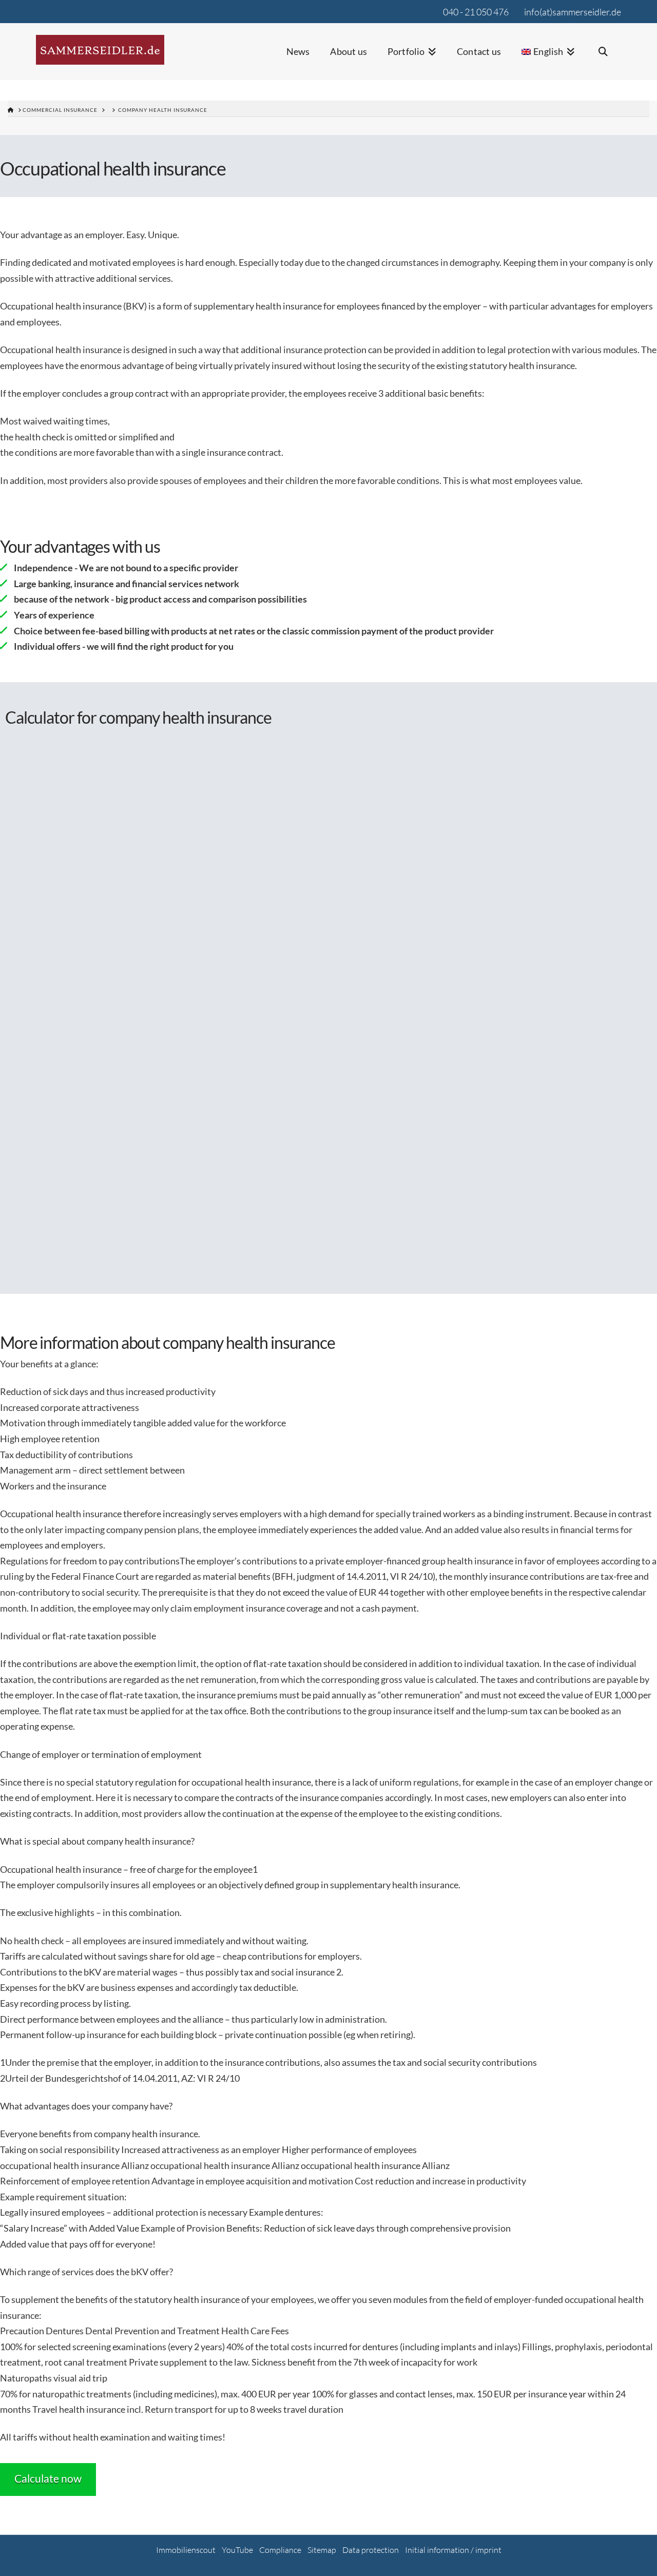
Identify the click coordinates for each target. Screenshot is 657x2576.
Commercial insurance (60, 110)
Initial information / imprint (453, 2550)
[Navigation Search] (603, 58)
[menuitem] (548, 58)
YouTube (237, 2550)
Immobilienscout (186, 2550)
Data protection (371, 2550)
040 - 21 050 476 (476, 12)
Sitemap (322, 2550)
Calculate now (48, 2478)
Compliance (280, 2550)
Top (633, 2552)
